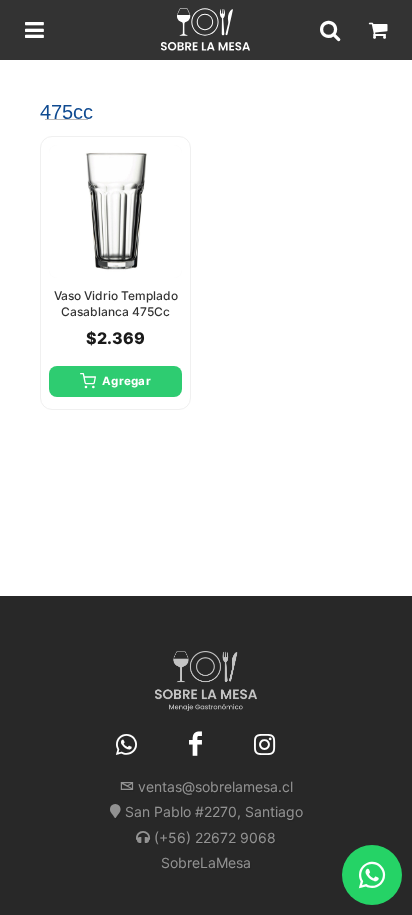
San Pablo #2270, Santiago (214, 811)
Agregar (126, 381)
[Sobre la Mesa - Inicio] (206, 30)
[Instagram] (265, 745)
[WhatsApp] (127, 745)
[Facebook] (196, 745)
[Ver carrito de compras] (378, 30)
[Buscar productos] (330, 30)
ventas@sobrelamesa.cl (215, 786)
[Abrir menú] (34, 30)
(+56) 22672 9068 (215, 837)
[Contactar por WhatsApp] (372, 875)
